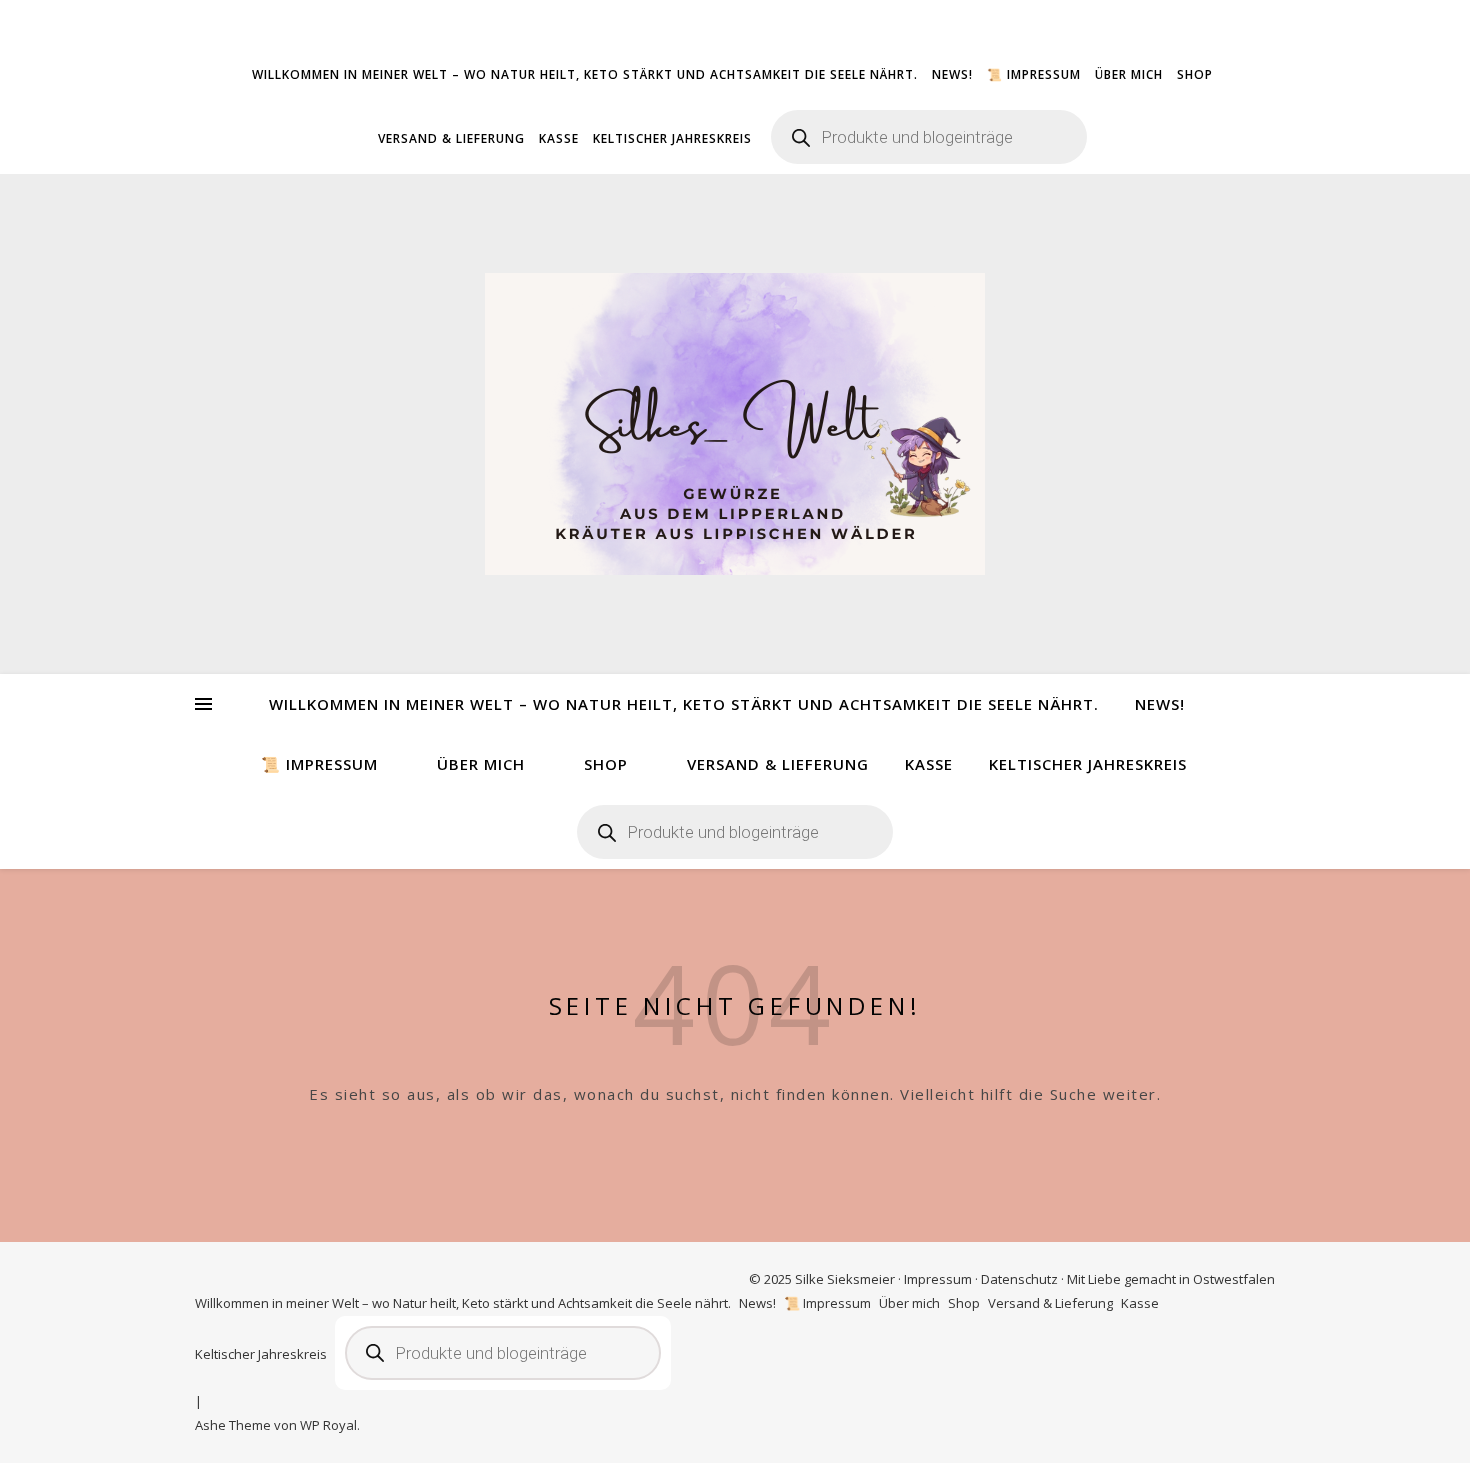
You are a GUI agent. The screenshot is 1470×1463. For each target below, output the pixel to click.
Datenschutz (1019, 1279)
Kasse (559, 138)
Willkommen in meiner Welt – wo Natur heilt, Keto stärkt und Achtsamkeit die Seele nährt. (585, 74)
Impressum (938, 1279)
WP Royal (328, 1425)
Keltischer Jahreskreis (672, 138)
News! (952, 74)
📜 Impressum (1034, 74)
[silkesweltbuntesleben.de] (735, 424)
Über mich (1129, 74)
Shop (1195, 74)
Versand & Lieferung (451, 138)
